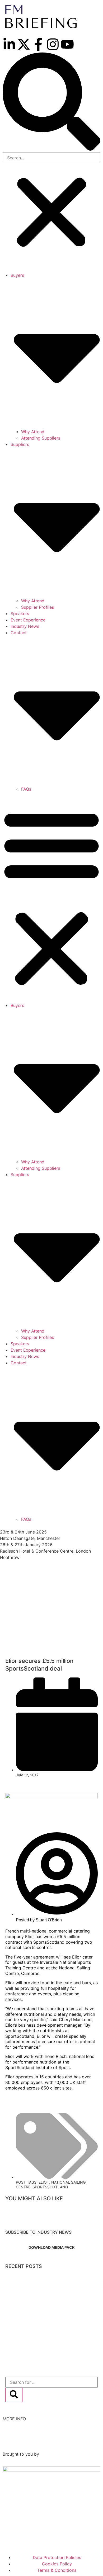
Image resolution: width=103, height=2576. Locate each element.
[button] (51, 102)
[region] (51, 1613)
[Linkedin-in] (9, 44)
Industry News (25, 626)
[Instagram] (53, 44)
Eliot (44, 2182)
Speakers (20, 614)
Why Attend (33, 432)
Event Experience (28, 620)
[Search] (14, 2395)
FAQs (26, 789)
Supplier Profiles (38, 607)
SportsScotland (50, 2187)
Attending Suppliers (41, 438)
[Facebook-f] (38, 44)
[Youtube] (67, 44)
